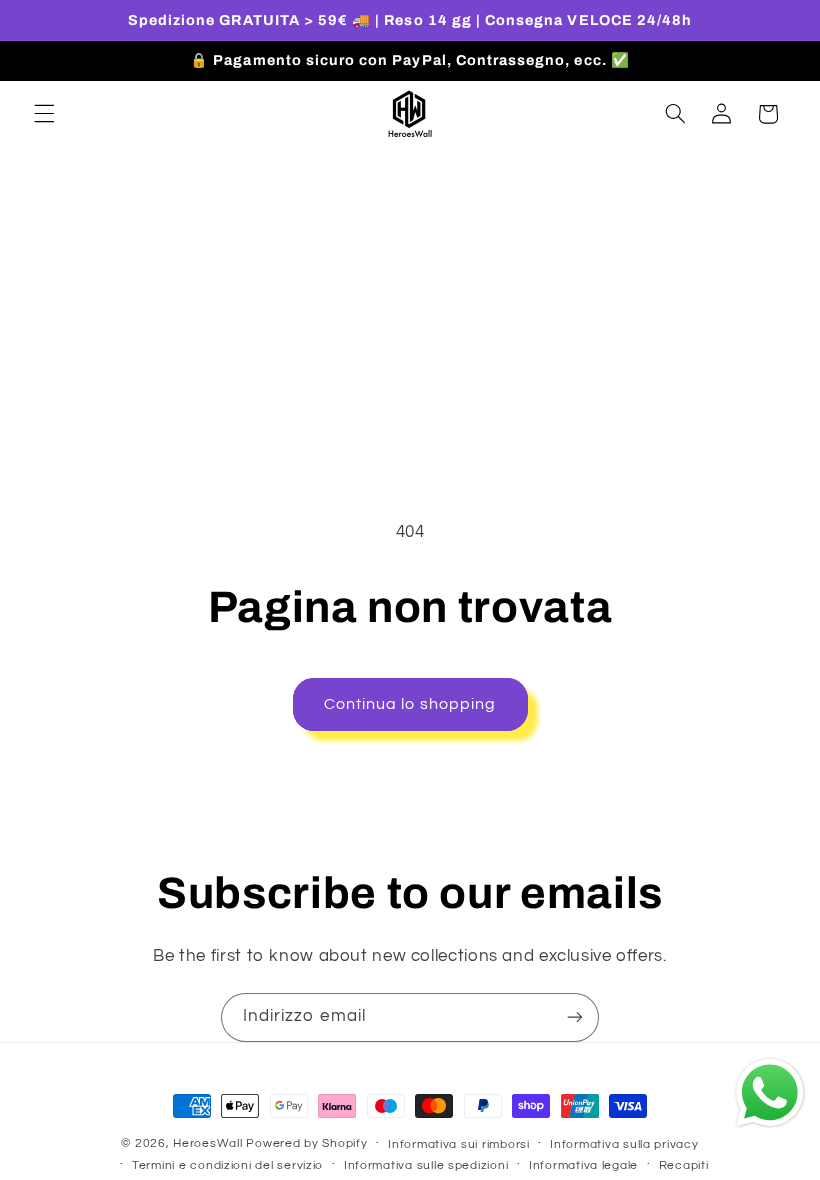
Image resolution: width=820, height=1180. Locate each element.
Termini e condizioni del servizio (227, 1165)
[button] (44, 114)
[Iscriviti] (575, 1017)
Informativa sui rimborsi (459, 1144)
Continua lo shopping (410, 704)
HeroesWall (209, 1143)
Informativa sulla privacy (624, 1144)
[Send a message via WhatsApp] (770, 1093)
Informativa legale (583, 1165)
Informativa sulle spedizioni (426, 1165)
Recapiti (684, 1165)
